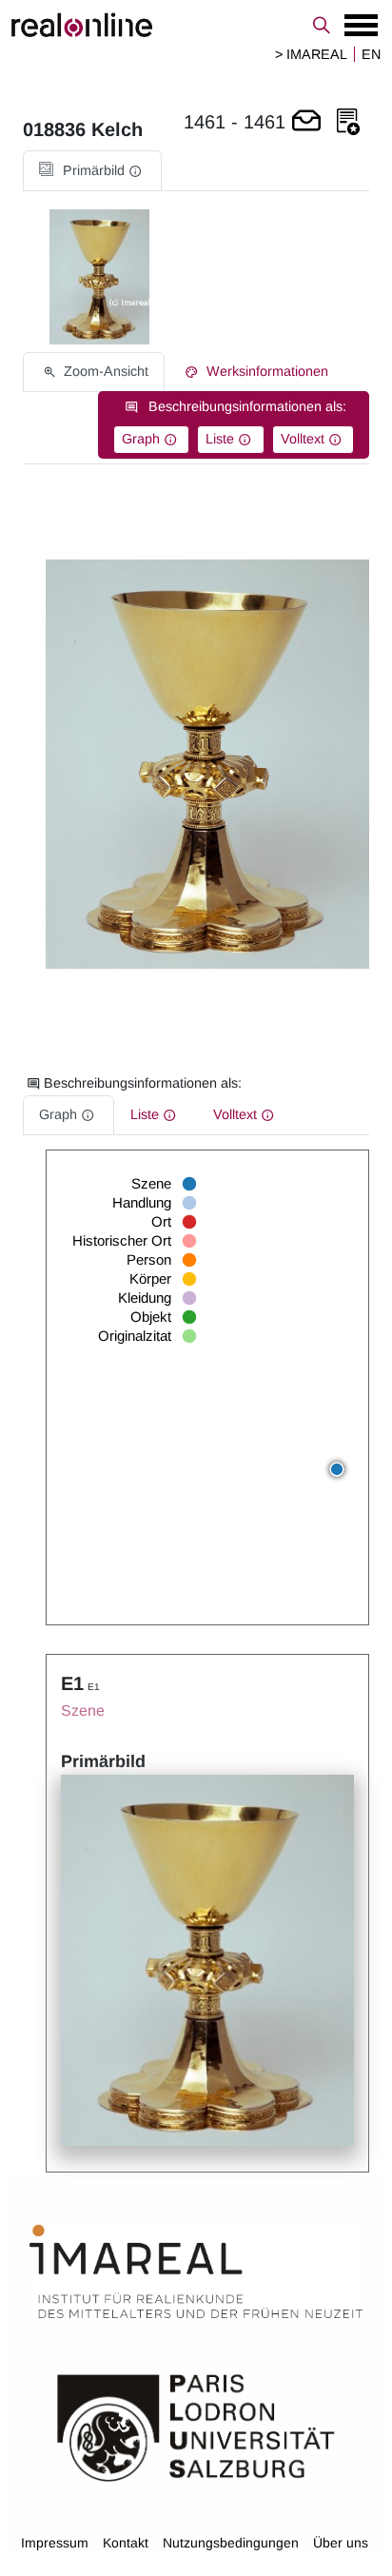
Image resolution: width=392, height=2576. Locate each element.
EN (371, 54)
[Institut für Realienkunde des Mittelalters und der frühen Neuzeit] (196, 2271)
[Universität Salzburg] (196, 2426)
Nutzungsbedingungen (231, 2543)
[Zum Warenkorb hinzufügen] (306, 122)
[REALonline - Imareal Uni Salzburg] (196, 25)
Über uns (341, 2543)
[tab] (92, 171)
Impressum (55, 2543)
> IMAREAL (311, 54)
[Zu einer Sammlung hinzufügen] (348, 122)
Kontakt (126, 2543)
